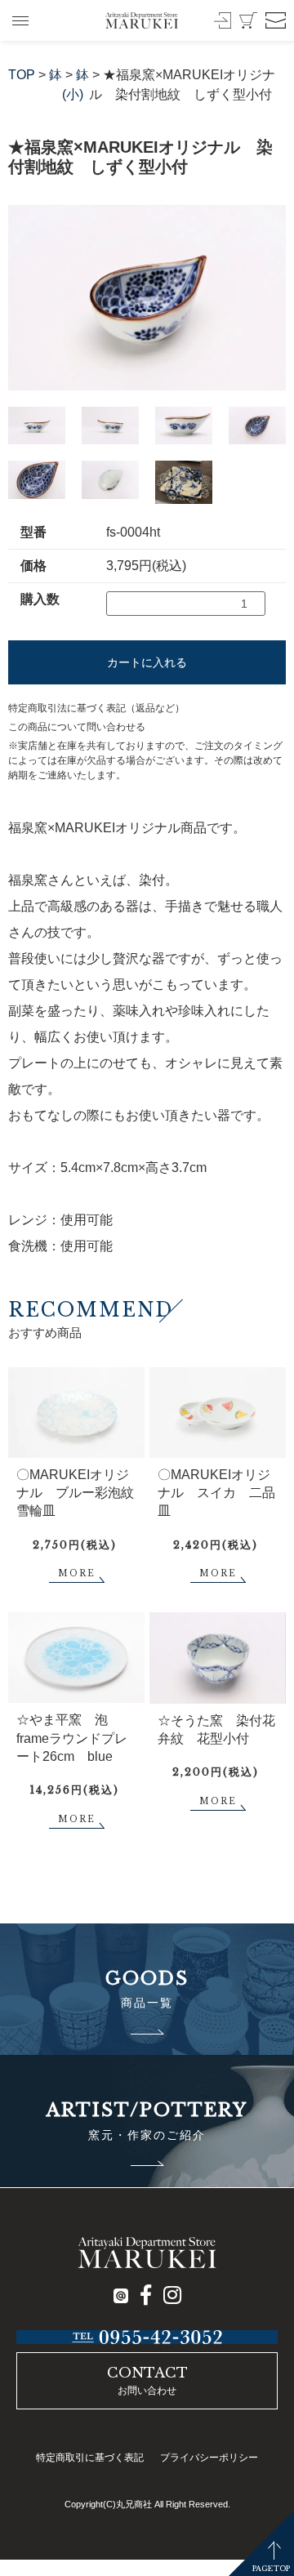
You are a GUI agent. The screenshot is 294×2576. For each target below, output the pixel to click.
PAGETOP (271, 2568)
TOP (22, 75)
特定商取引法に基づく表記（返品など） (96, 708)
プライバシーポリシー (209, 2458)
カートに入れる (147, 662)
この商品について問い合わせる (77, 727)
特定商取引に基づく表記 (90, 2458)
